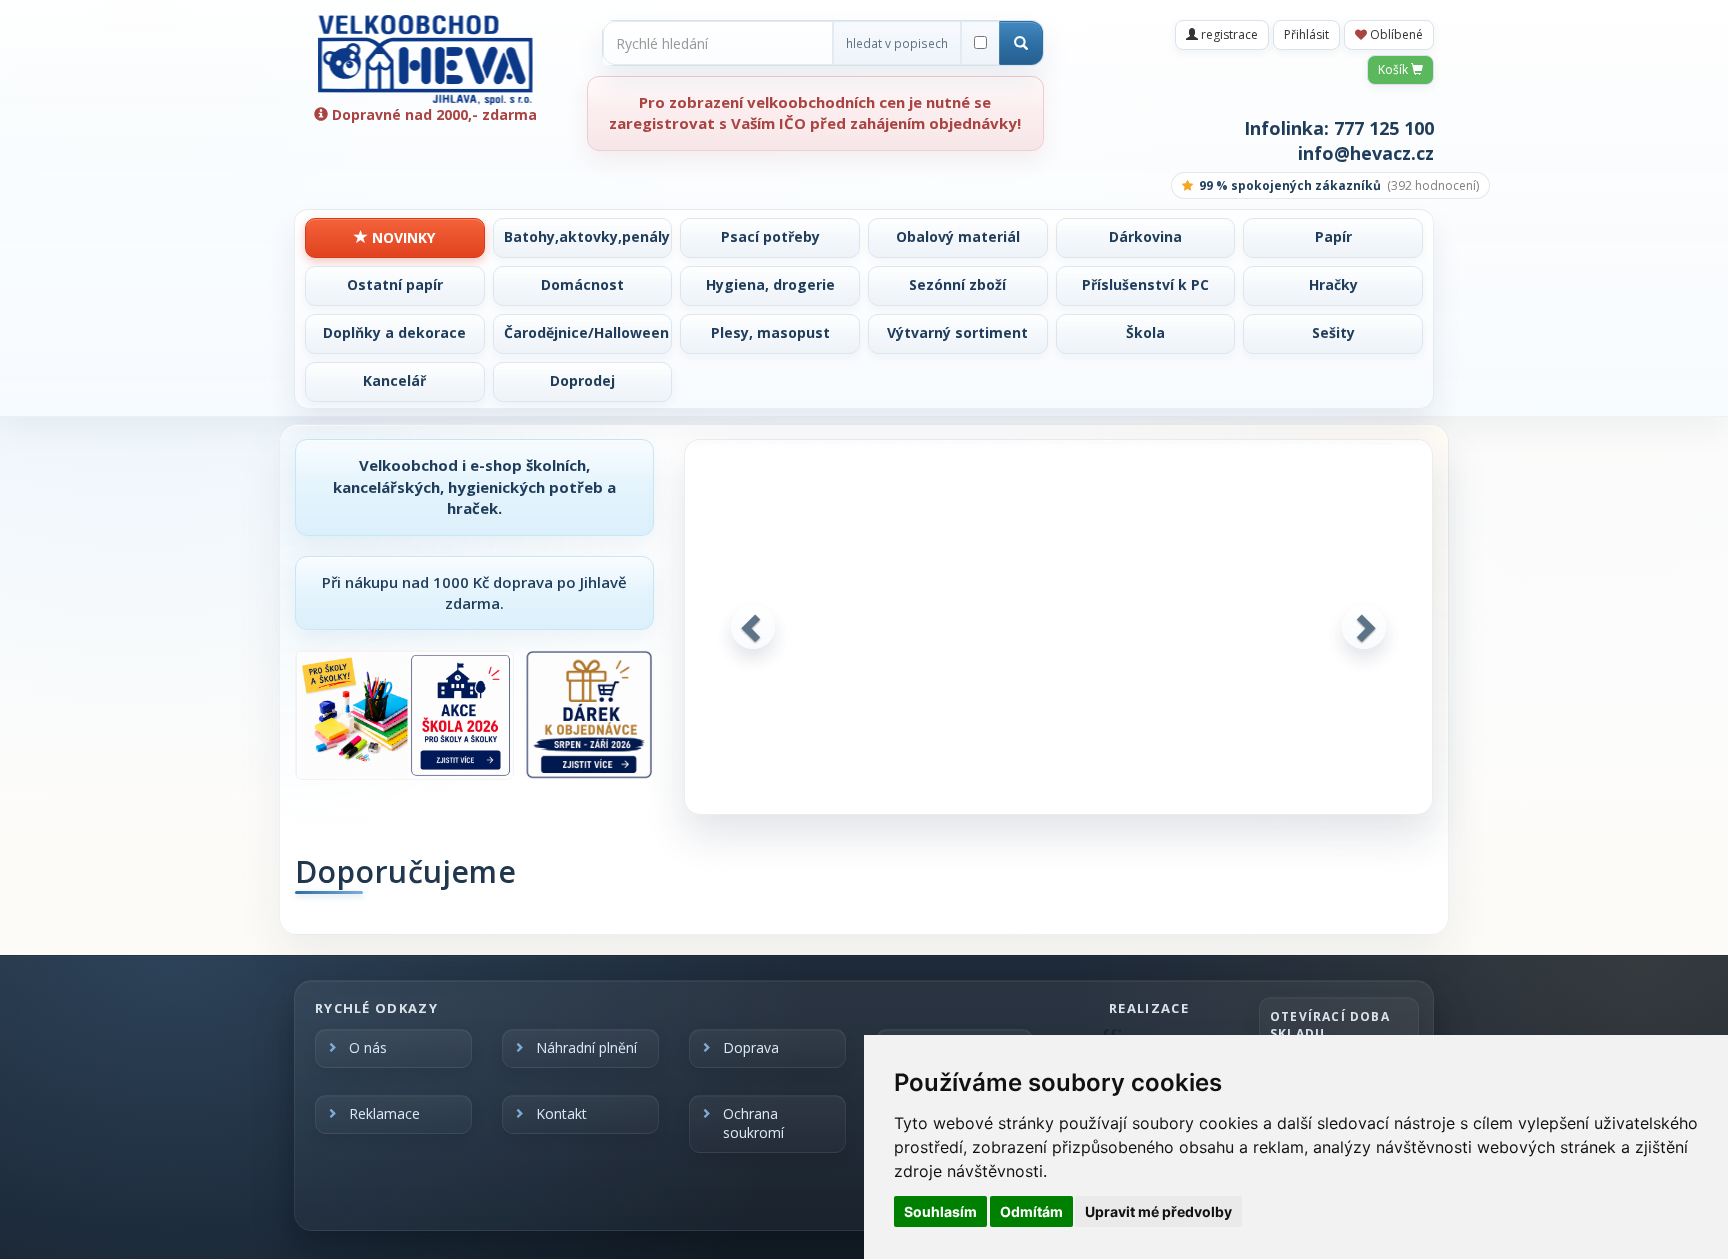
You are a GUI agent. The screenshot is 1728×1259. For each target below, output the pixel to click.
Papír (1333, 236)
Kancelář (394, 380)
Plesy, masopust (770, 332)
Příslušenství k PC (1145, 284)
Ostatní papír (395, 284)
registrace (1228, 34)
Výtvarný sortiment (957, 332)
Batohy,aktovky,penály (587, 236)
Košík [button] (1394, 69)
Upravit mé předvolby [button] (1158, 1211)
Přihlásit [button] (1306, 34)
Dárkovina (1145, 236)
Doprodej (582, 380)
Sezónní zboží (957, 284)
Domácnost (582, 284)
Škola (1145, 332)
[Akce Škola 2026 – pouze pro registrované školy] (404, 715)
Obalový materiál (958, 236)
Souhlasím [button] (940, 1211)
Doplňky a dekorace (394, 332)
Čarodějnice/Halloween (586, 332)
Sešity (1333, 332)
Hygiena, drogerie (770, 284)
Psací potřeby (770, 236)
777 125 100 (1384, 128)
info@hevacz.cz (1366, 153)
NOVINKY (401, 237)
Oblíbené (1395, 34)
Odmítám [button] (1031, 1211)
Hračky (1333, 284)
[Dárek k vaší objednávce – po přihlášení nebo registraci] (589, 715)
